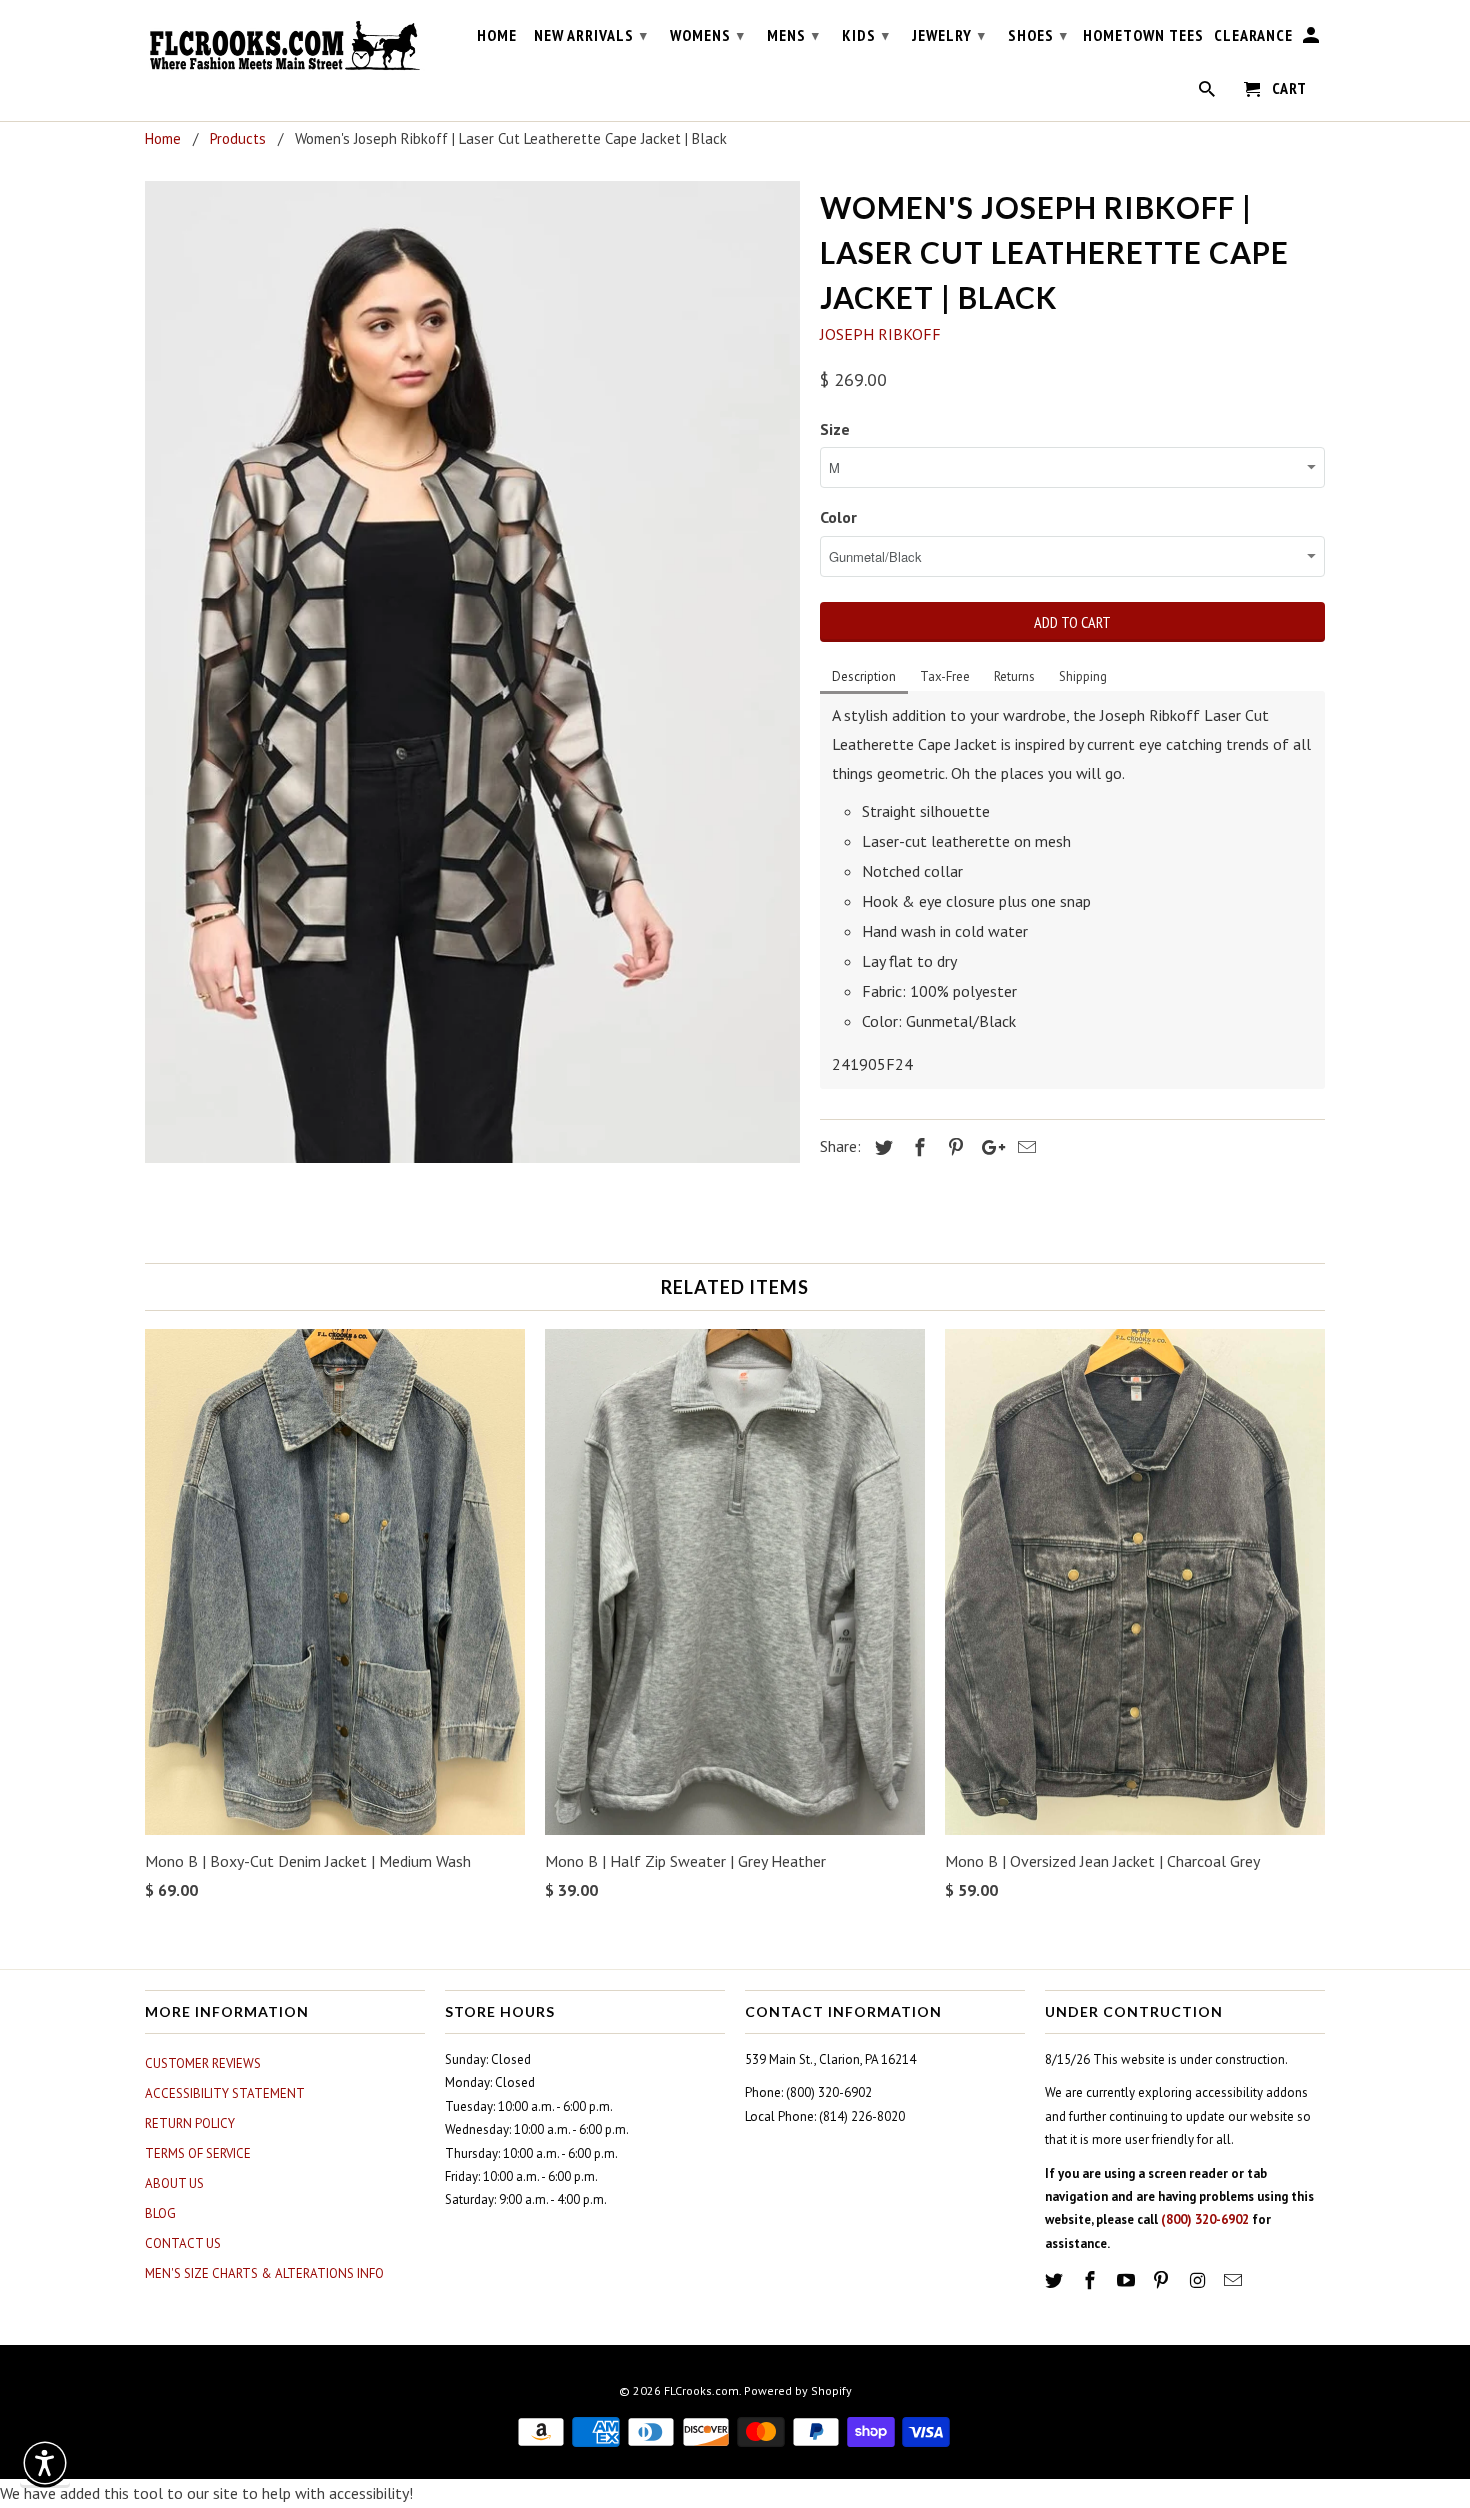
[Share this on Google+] (988, 1147)
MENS (793, 35)
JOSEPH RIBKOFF (880, 334)
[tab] (864, 678)
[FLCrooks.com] (285, 46)
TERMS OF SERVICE (198, 2153)
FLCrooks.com (701, 2390)
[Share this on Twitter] (881, 1147)
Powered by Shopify (798, 2390)
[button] (45, 2463)
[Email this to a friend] (1024, 1147)
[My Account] (1312, 39)
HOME (497, 35)
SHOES (1038, 35)
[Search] (1208, 93)
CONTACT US (183, 2243)
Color (838, 517)
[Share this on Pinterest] (953, 1147)
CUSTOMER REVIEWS (203, 2063)
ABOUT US (174, 2183)
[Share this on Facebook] (917, 1147)
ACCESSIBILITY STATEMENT (225, 2093)
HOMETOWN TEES (1143, 35)
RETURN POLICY (190, 2123)
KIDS (866, 35)
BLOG (160, 2213)
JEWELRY (949, 35)
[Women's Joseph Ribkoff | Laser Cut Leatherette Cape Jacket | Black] (472, 672)
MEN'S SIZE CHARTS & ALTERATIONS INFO (264, 2273)
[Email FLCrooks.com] (1235, 2280)
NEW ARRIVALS (591, 35)
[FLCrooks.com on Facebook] (1092, 2280)
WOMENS (707, 35)
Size (835, 429)
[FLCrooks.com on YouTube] (1128, 2280)
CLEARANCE (1253, 35)
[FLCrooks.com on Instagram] (1199, 2280)
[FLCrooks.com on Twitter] (1056, 2280)
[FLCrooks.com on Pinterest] (1163, 2280)
